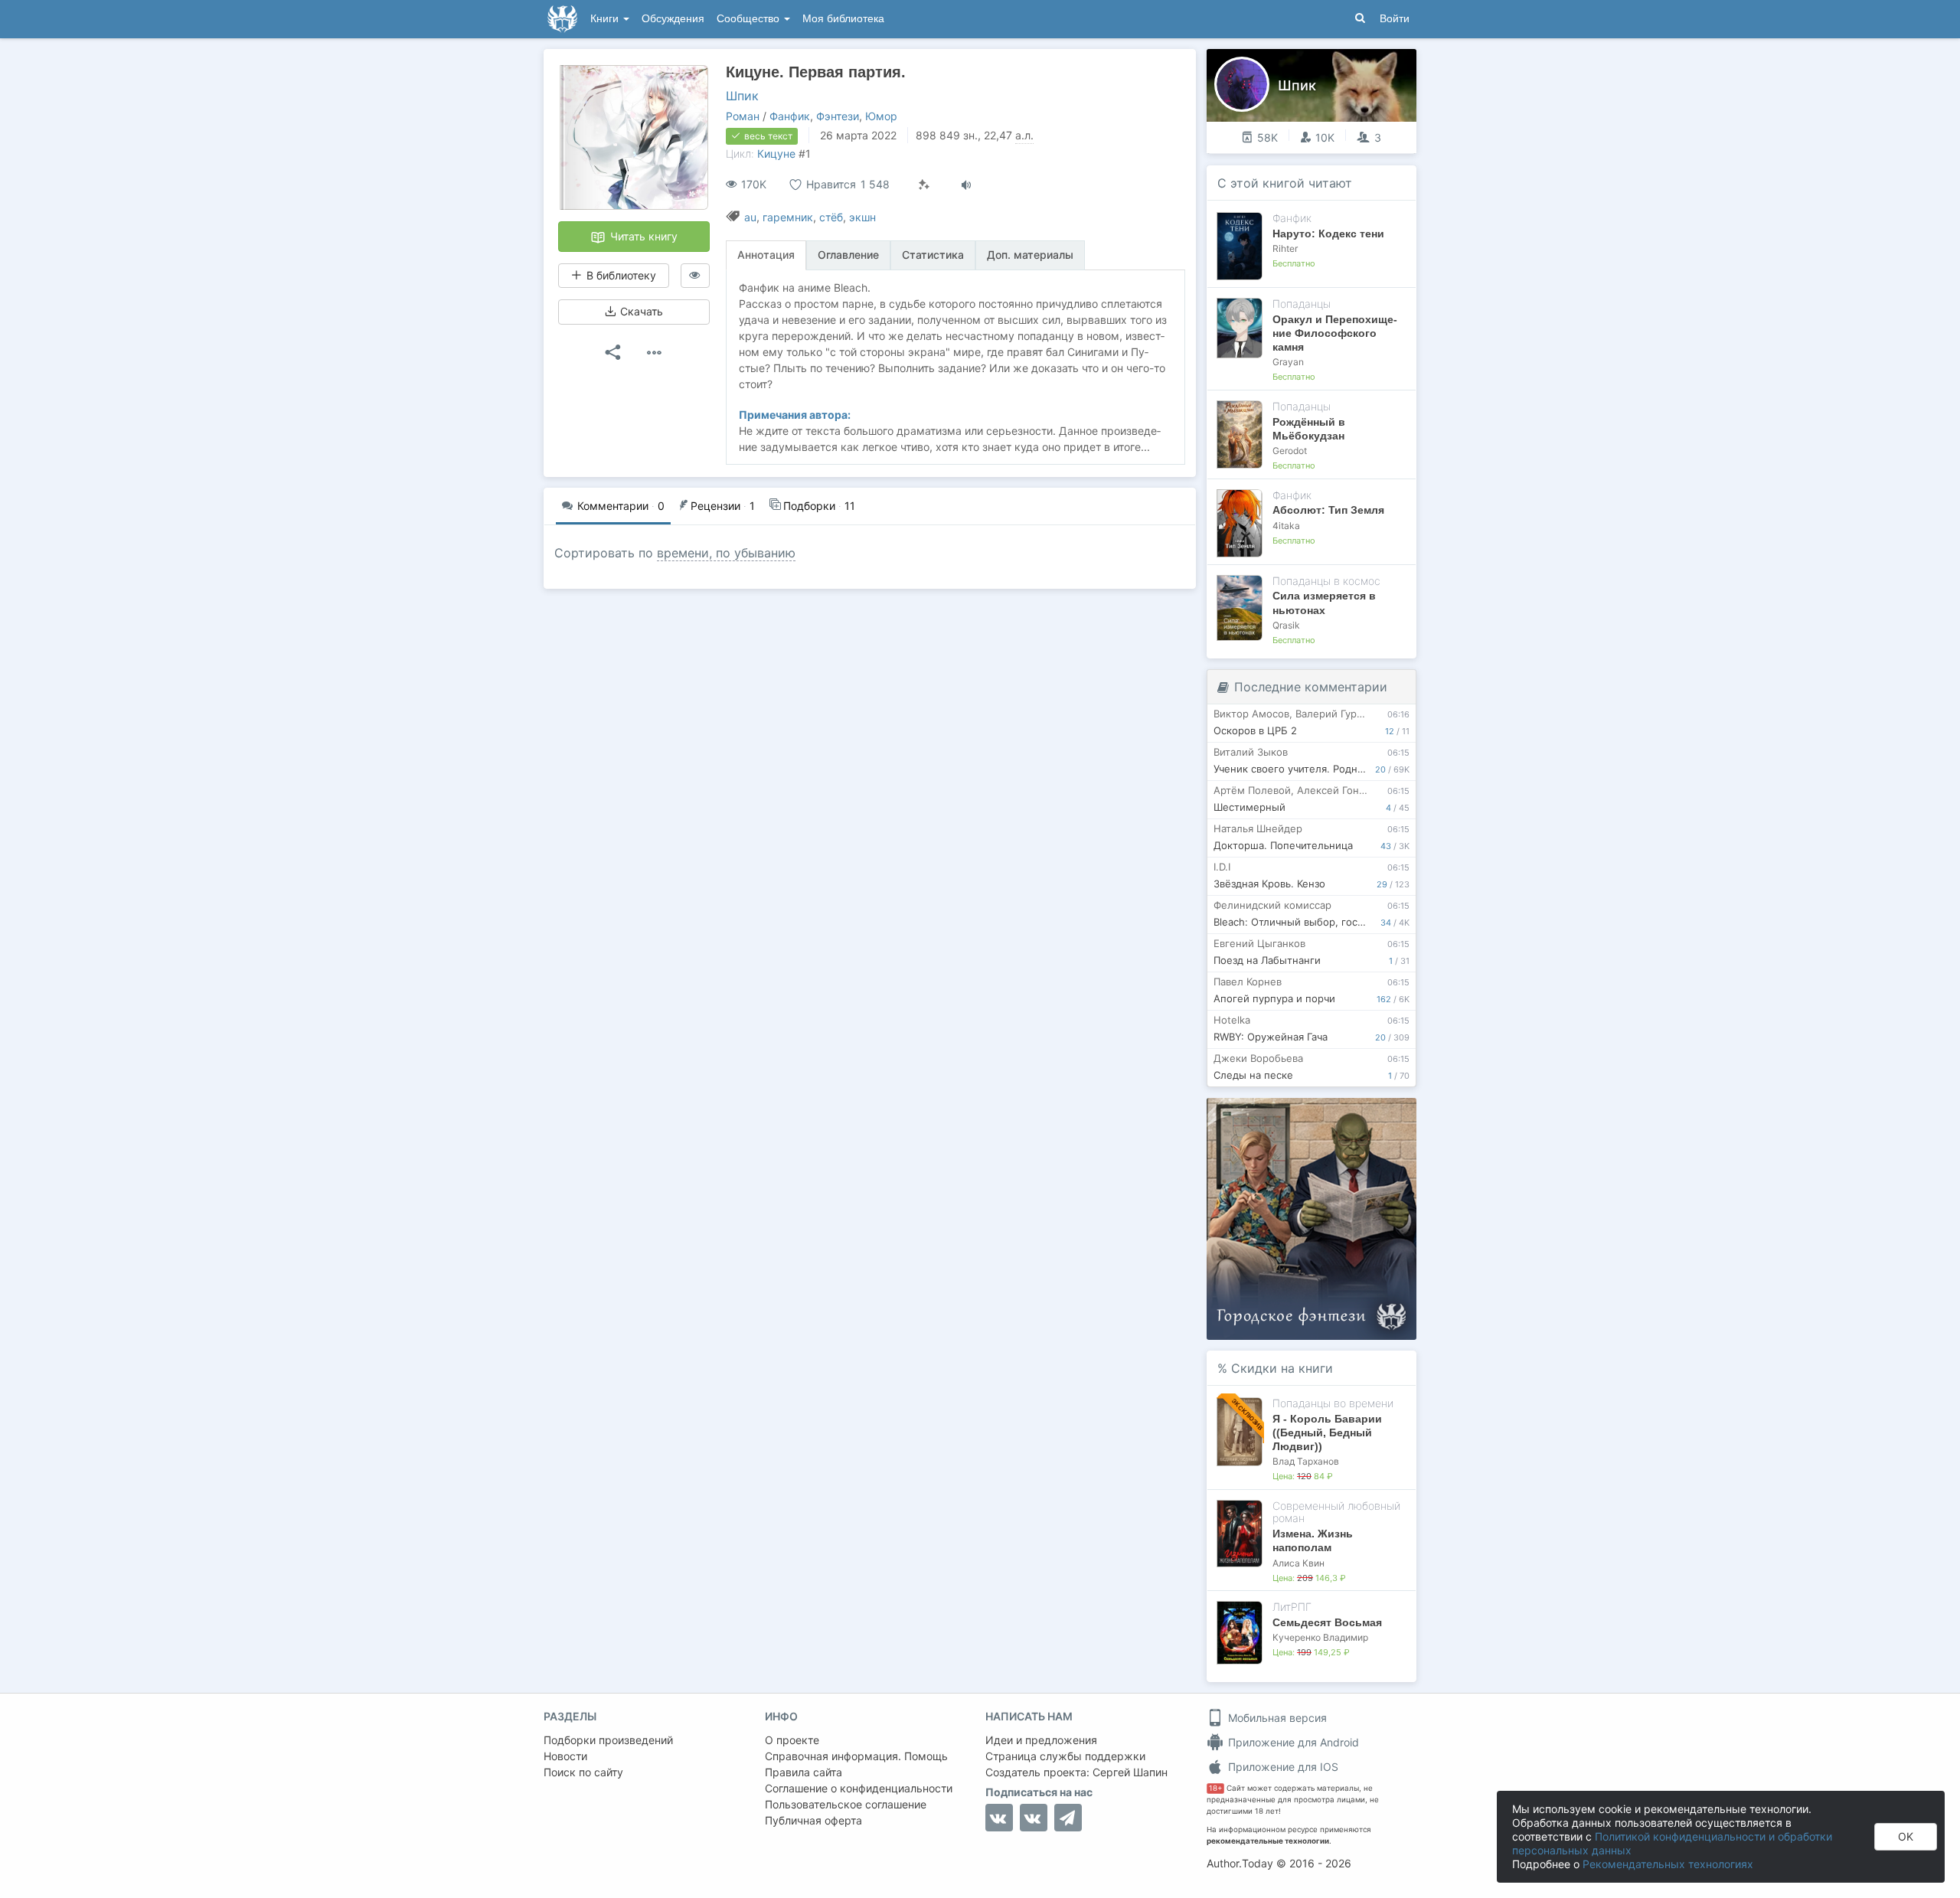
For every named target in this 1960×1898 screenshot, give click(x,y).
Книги (606, 19)
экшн (862, 217)
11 (819, 506)
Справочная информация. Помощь (856, 1756)
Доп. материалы (1030, 255)
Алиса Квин (1298, 1563)
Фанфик (790, 116)
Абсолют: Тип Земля (1328, 510)
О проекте (792, 1740)
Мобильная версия (1276, 1718)
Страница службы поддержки (1065, 1756)
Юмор (881, 116)
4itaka (1286, 526)
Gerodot (1290, 451)
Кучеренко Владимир (1320, 1637)
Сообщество (750, 19)
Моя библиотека (843, 19)
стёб (831, 217)
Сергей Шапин (1130, 1772)
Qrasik (1286, 625)
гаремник (788, 217)
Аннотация (766, 255)
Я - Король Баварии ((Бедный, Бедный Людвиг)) (1327, 1432)
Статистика (933, 255)
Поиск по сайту (583, 1772)
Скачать (640, 311)
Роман (743, 116)
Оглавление (848, 255)
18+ (1215, 1788)
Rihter (1285, 248)
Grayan (1288, 362)
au (750, 217)
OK (1906, 1836)
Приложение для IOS (1282, 1767)
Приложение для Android (1292, 1742)
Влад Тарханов (1306, 1461)
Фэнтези (838, 116)
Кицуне (776, 154)
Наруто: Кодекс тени (1328, 234)
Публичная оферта (813, 1820)
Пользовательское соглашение (846, 1804)
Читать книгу (642, 236)
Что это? (1316, 1114)
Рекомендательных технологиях (1668, 1864)
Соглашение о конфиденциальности (859, 1788)
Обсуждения (673, 19)
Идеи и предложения (1041, 1740)
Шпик (742, 96)
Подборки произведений (608, 1740)
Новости (565, 1756)
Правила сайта (804, 1772)
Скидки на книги (1282, 1368)
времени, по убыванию (726, 553)
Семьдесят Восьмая (1327, 1622)
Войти (1395, 19)
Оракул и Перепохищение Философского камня (1335, 333)
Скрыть (1383, 1115)
